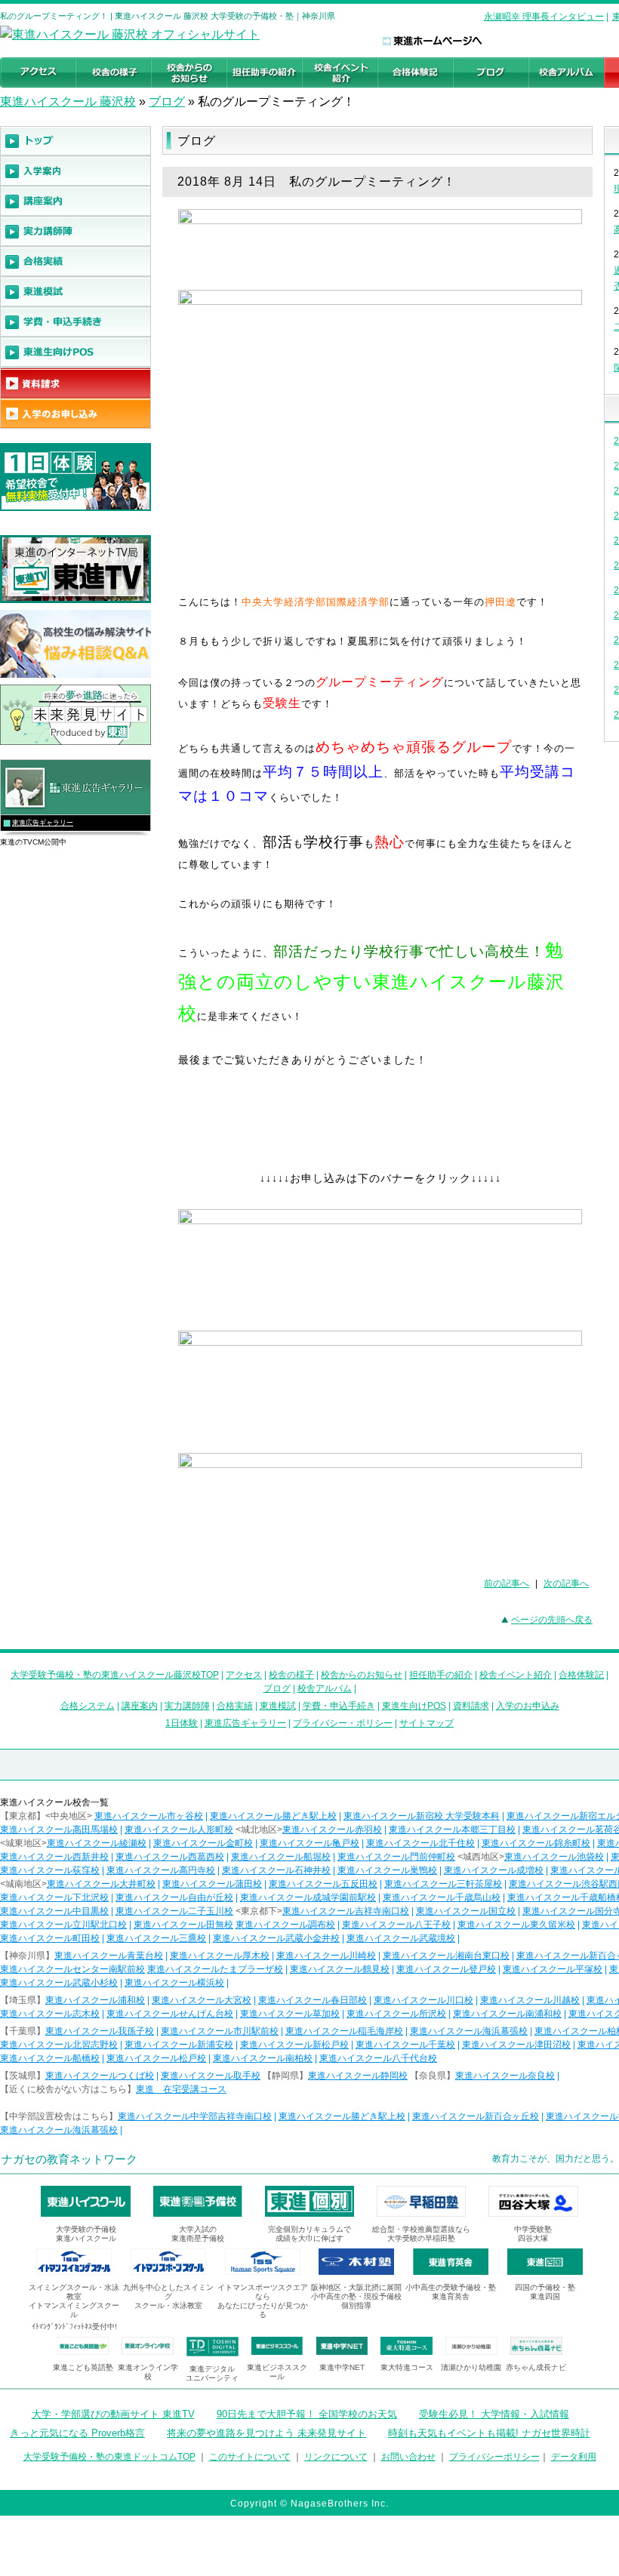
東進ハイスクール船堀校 (281, 1857)
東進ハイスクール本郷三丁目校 (452, 1830)
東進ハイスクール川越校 (530, 2000)
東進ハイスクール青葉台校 (109, 1956)
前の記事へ (507, 1583)
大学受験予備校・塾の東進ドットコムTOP (109, 2457)
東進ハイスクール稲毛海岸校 (344, 2031)
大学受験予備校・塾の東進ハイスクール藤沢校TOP (115, 1675)
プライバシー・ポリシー (343, 1723)
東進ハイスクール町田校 (50, 1938)
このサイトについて (250, 2457)
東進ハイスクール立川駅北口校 (63, 1925)
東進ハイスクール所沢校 (396, 2014)
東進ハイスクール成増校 (494, 1870)
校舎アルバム (325, 1688)
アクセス (244, 1675)
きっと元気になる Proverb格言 (77, 2433)
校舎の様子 (291, 1675)
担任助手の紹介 (441, 1675)
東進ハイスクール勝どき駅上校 (273, 1816)
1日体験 (182, 1723)
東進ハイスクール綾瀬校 (97, 1843)
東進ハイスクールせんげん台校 (170, 2014)
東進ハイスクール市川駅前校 (220, 2031)
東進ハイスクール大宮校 (202, 2000)
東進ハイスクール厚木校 (220, 1956)
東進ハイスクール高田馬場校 (59, 1830)
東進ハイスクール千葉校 (405, 2045)
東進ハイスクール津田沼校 (516, 2045)
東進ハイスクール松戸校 (156, 2058)
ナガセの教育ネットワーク (69, 2159)
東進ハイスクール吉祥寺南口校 (346, 1911)
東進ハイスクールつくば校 (100, 2076)
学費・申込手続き (339, 1706)
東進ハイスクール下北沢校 (54, 1897)
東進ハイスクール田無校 (183, 1925)
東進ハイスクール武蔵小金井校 (276, 1938)
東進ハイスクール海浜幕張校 (469, 2031)
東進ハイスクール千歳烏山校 (442, 1897)
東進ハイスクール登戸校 (446, 1969)
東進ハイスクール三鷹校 (156, 1938)
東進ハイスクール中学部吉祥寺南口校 (195, 2116)
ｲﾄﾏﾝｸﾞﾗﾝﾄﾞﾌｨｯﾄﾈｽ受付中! (74, 2327)
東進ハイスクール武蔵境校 (401, 1938)
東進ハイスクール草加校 (290, 2014)
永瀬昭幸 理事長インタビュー (544, 17)
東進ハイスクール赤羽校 (332, 1830)
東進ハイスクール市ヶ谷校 (149, 1816)
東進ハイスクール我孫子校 (100, 2031)
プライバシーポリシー (494, 2457)
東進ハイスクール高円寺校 (161, 1870)
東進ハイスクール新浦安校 (179, 2045)
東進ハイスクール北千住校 (420, 1843)
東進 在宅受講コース (181, 2089)
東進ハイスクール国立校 (466, 1911)
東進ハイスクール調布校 (285, 1925)
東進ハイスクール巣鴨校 (387, 1870)
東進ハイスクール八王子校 (396, 1925)
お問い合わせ (408, 2457)
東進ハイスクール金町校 (203, 1843)
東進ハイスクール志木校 (50, 2014)
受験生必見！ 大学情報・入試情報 (494, 2414)
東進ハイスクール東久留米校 (516, 1925)
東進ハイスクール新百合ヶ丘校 (476, 2116)
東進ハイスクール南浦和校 (507, 2014)
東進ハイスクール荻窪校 (50, 1870)
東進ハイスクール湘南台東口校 (446, 1956)
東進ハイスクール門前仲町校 (396, 1857)
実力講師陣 (187, 1706)
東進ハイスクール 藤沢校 (68, 102)
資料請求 (471, 1706)
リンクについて (336, 2457)
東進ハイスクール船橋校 (50, 2058)
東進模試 (278, 1706)
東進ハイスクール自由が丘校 (174, 1897)
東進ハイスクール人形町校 (179, 1830)
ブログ (167, 102)
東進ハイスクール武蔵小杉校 (59, 1983)
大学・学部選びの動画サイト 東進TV (113, 2414)
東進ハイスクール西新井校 (54, 1857)
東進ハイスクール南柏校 (263, 2058)
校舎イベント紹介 (516, 1675)
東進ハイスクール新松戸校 (294, 2045)
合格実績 (235, 1706)
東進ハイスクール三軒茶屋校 (443, 1884)
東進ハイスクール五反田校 (323, 1884)
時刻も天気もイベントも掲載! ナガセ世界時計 (489, 2433)
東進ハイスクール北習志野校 (59, 2045)
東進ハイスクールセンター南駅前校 (72, 1969)
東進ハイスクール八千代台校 (378, 2058)
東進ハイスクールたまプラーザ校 (215, 1969)
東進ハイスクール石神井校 (276, 1870)
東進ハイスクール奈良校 (505, 2076)
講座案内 (140, 1706)
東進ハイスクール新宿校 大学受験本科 (422, 1816)
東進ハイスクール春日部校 (313, 2000)
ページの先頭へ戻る (552, 1620)
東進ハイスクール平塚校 (553, 1969)
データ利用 (574, 2457)
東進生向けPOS (414, 1706)
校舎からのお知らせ (362, 1675)
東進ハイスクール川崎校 (326, 1956)
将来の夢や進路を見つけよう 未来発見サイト (266, 2433)
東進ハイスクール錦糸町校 (536, 1843)
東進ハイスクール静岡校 (358, 2076)
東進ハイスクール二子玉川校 (174, 1911)
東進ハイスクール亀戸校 (309, 1843)
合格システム (88, 1706)
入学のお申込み (528, 1706)
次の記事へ (566, 1583)
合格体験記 (581, 1675)
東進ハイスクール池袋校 (554, 1857)
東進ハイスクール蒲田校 (212, 1884)
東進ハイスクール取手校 (211, 2076)
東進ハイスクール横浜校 (174, 1983)
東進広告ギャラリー (43, 823)
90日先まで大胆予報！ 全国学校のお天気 (307, 2414)
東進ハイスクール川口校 (423, 2000)
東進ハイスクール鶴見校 (340, 1969)
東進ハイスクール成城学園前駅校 (308, 1897)
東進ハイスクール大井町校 (101, 1884)
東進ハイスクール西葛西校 (170, 1857)
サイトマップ (427, 1723)
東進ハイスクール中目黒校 (54, 1911)
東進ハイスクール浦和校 (95, 2000)
